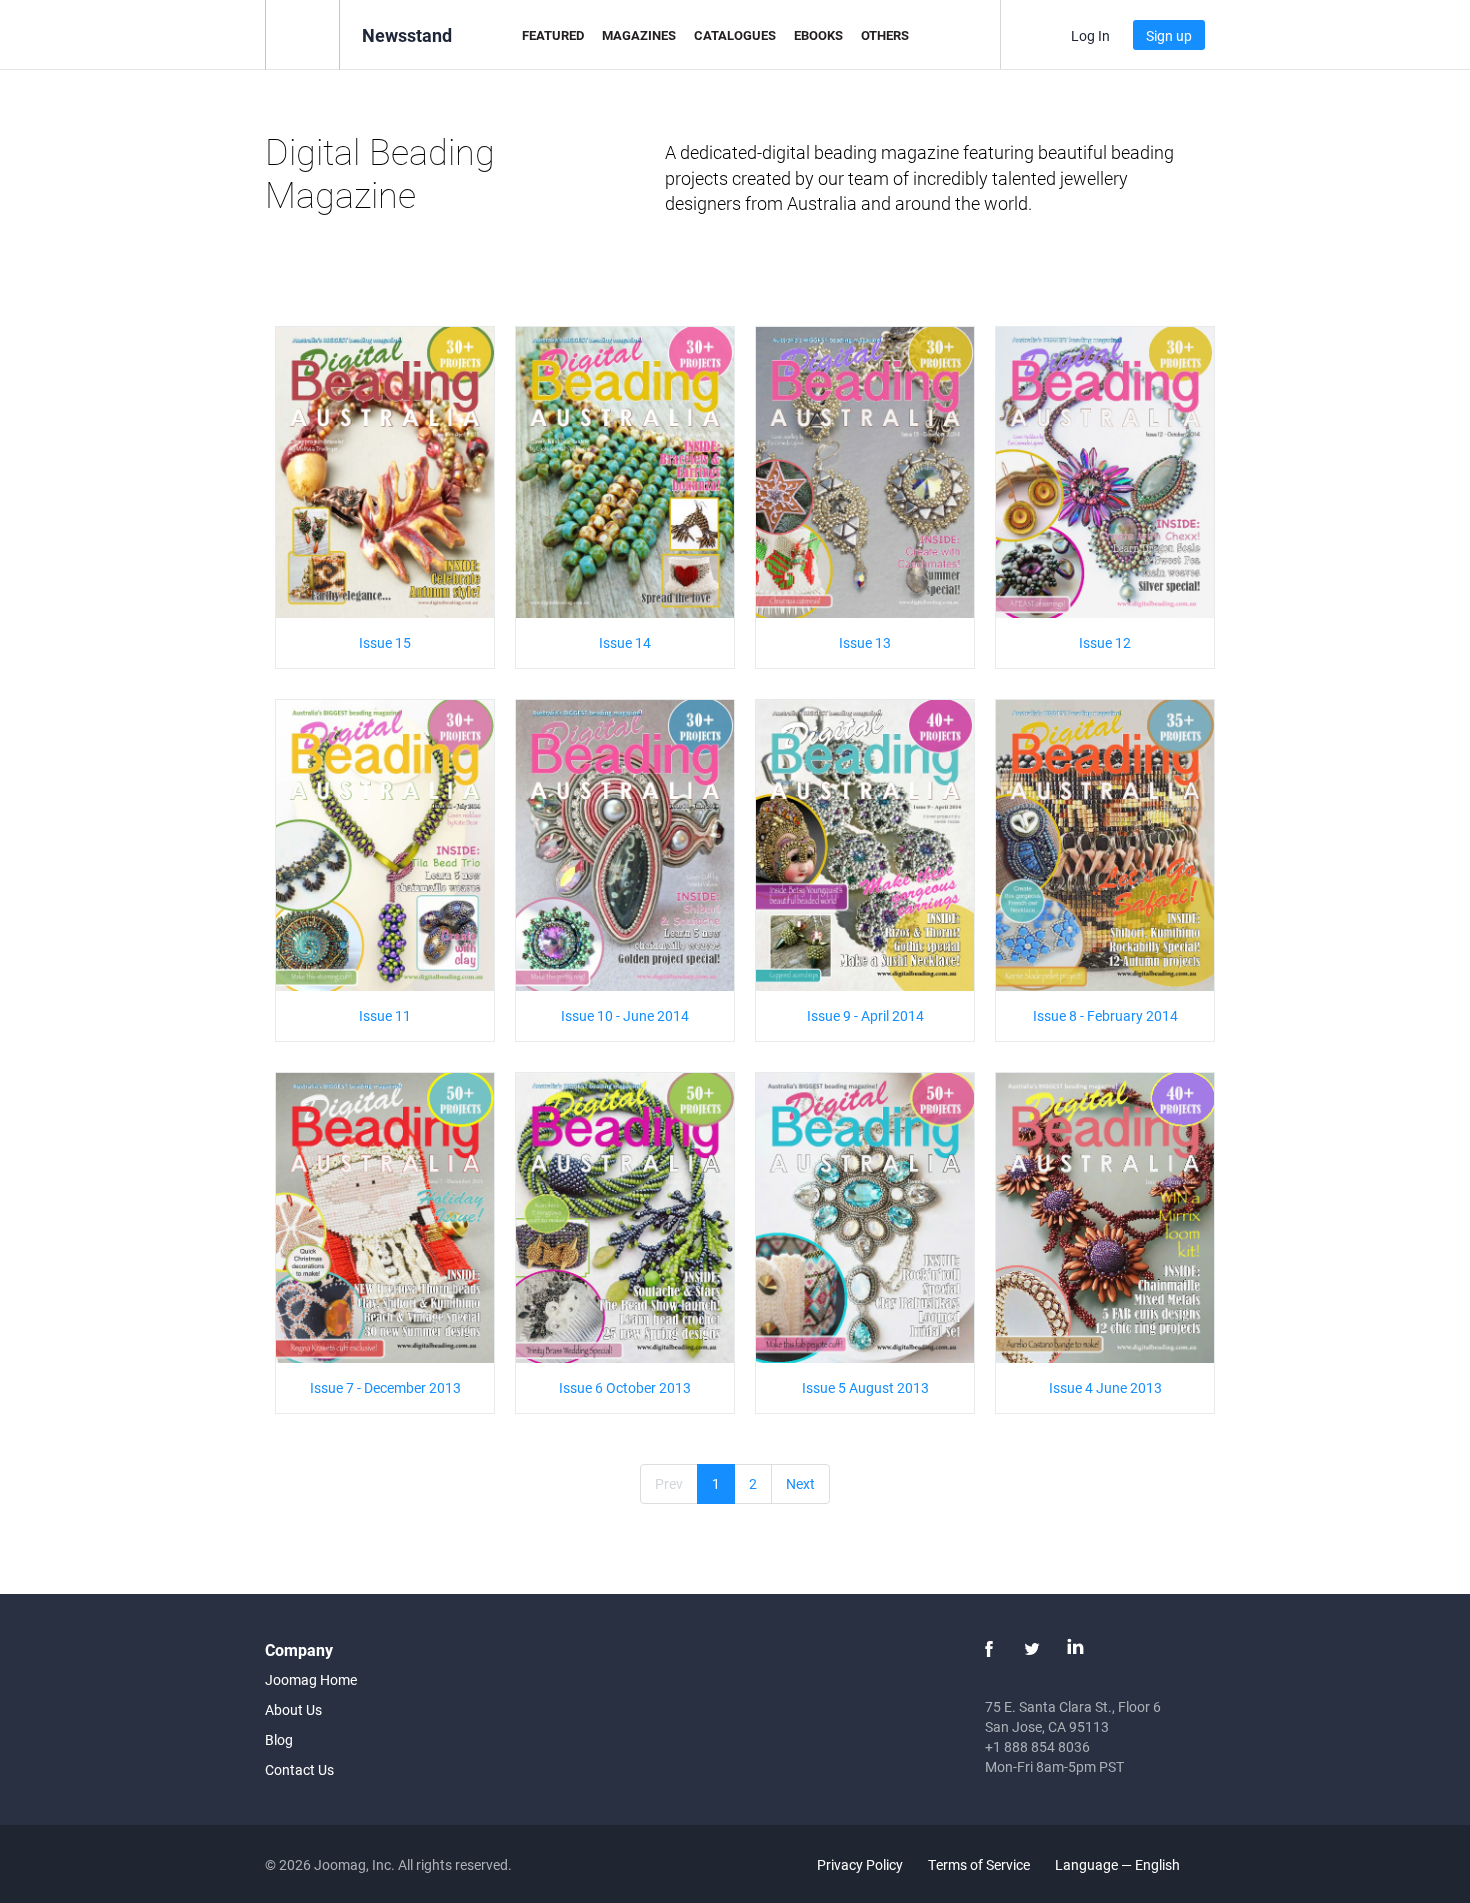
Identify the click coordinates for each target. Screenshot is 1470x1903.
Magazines (639, 35)
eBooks (818, 35)
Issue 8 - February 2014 (1105, 1015)
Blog (279, 1739)
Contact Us (299, 1769)
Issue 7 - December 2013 (385, 1387)
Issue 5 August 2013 (865, 1387)
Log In (1090, 35)
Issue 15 (385, 642)
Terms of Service (979, 1864)
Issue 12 (1105, 642)
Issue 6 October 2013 (625, 1387)
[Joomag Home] (302, 33)
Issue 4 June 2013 (1105, 1387)
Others (885, 35)
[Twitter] (1032, 1649)
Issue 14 (625, 642)
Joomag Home (311, 1679)
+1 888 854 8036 (1037, 1746)
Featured (553, 35)
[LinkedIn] (1075, 1649)
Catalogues (735, 35)
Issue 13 (865, 642)
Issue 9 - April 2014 (865, 1015)
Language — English (1119, 1864)
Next (800, 1483)
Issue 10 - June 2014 (625, 1015)
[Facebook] (989, 1649)
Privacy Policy (860, 1864)
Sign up (1169, 35)
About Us (293, 1709)
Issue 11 (385, 1015)
